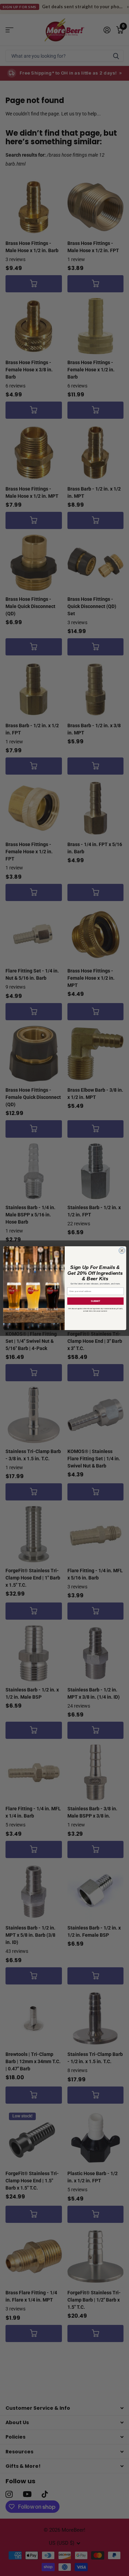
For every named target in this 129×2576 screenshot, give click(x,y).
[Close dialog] (122, 1250)
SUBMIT (95, 1301)
